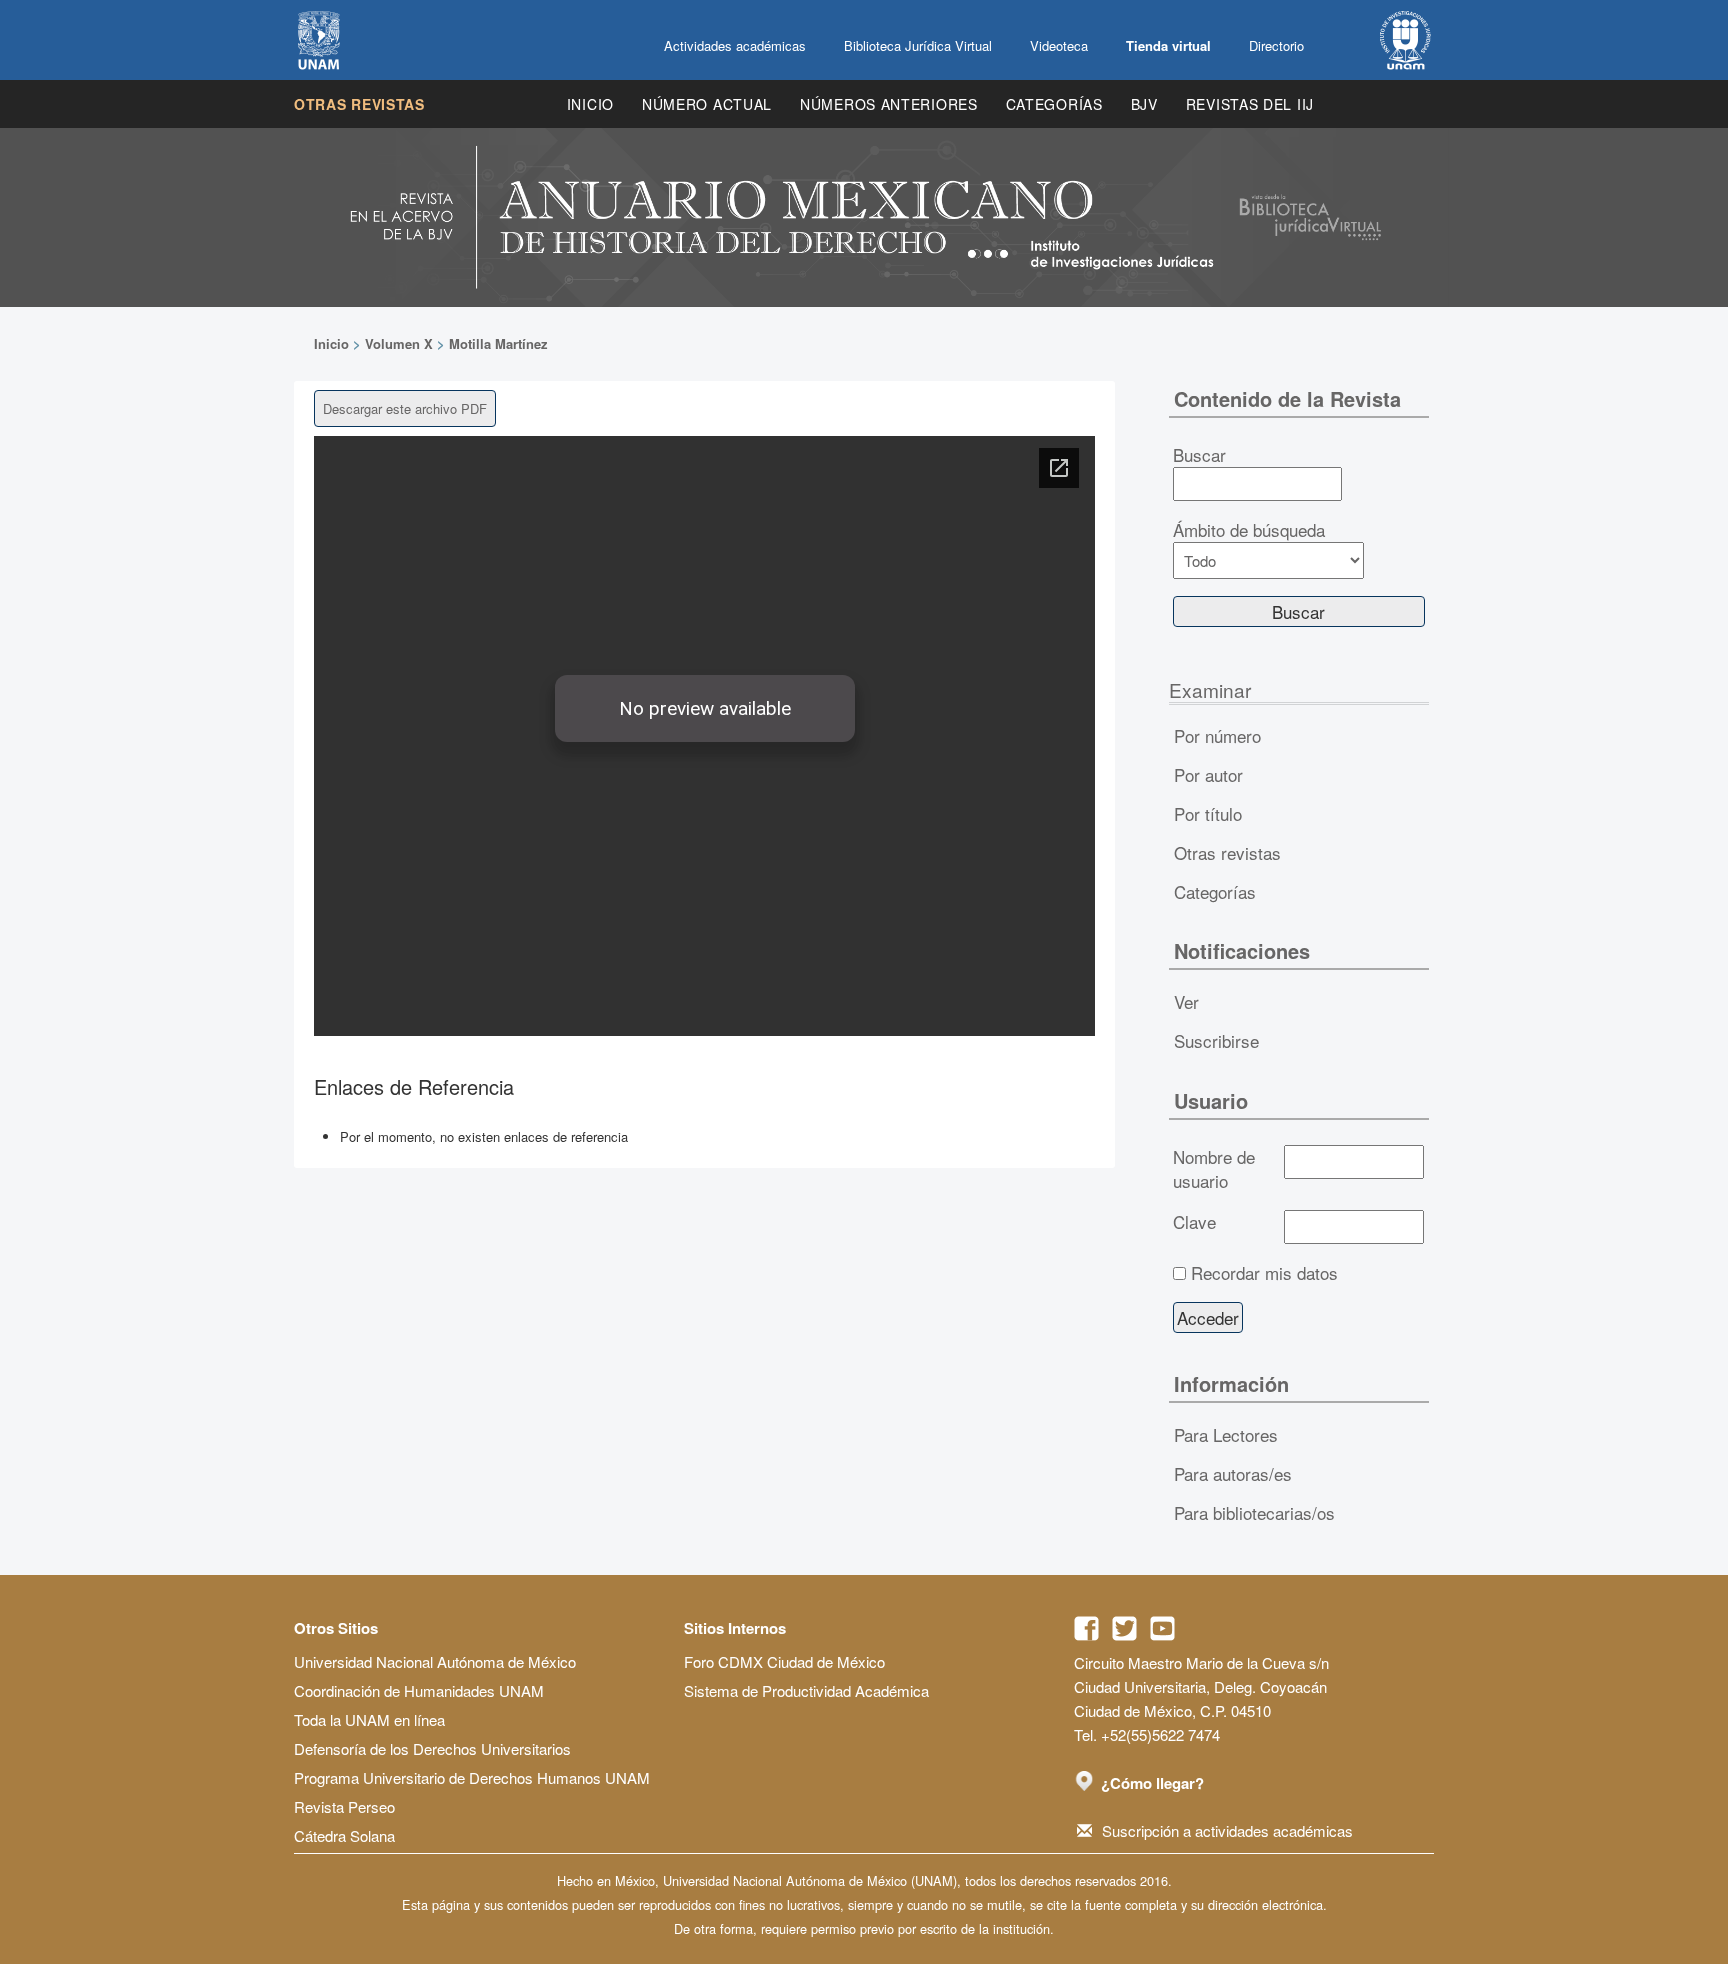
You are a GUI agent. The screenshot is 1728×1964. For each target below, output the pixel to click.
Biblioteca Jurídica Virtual (918, 45)
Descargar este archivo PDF (405, 408)
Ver (1186, 1001)
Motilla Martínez (498, 343)
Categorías (1054, 104)
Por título (1208, 813)
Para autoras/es (1233, 1473)
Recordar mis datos (1264, 1273)
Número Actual (707, 104)
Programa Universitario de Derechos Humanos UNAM (472, 1777)
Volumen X (399, 343)
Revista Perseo (344, 1806)
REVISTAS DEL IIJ (1250, 104)
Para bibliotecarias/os (1254, 1512)
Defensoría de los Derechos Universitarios (432, 1748)
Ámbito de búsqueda (1249, 530)
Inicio (590, 104)
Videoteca (1059, 45)
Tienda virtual (1168, 45)
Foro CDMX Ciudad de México (784, 1661)
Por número (1217, 735)
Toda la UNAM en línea (369, 1719)
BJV (1144, 104)
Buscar (1199, 455)
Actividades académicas (735, 45)
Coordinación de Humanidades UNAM (419, 1690)
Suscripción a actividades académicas (1227, 1830)
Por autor (1208, 774)
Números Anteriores (889, 104)
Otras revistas (359, 104)
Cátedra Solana (344, 1835)
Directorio (1276, 45)
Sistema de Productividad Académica (806, 1690)
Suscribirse (1216, 1040)
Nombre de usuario (1214, 1169)
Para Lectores (1226, 1434)
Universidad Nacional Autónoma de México (435, 1661)
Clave (1194, 1222)
